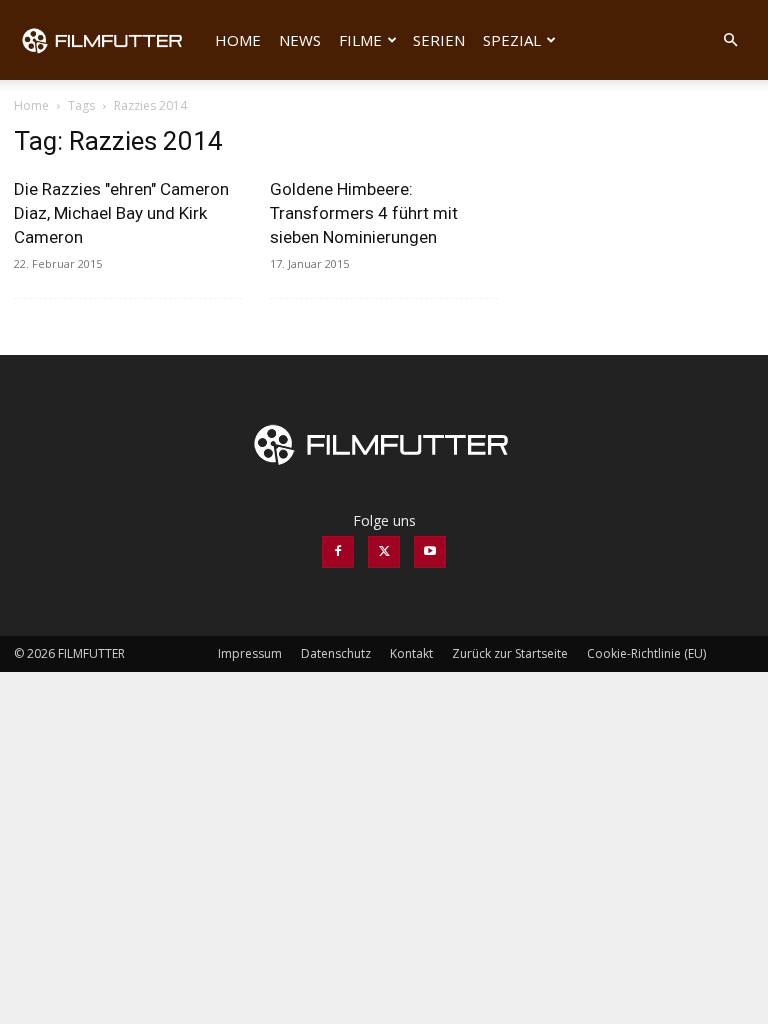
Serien (439, 40)
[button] (730, 40)
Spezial (512, 40)
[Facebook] (338, 552)
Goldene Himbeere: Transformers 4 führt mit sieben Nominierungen (364, 213)
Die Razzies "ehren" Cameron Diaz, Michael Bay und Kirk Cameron (121, 213)
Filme (360, 40)
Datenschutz (336, 653)
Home (238, 40)
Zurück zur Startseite (510, 653)
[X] (384, 552)
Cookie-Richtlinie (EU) (646, 653)
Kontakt (411, 653)
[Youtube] (430, 552)
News (300, 40)
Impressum (250, 653)
